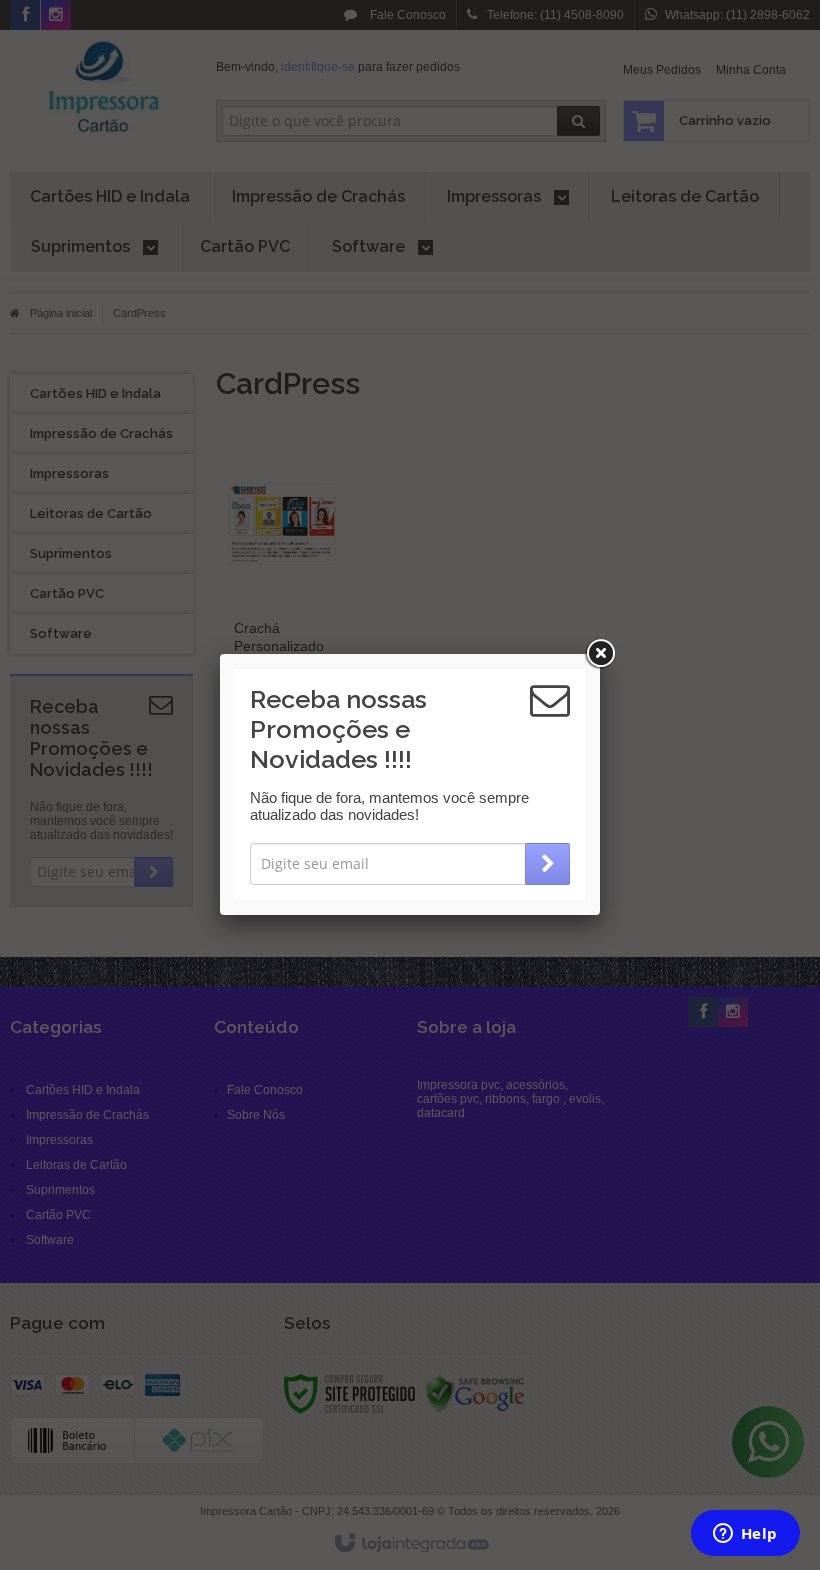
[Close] (600, 654)
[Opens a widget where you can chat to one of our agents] (745, 1535)
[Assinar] (547, 864)
